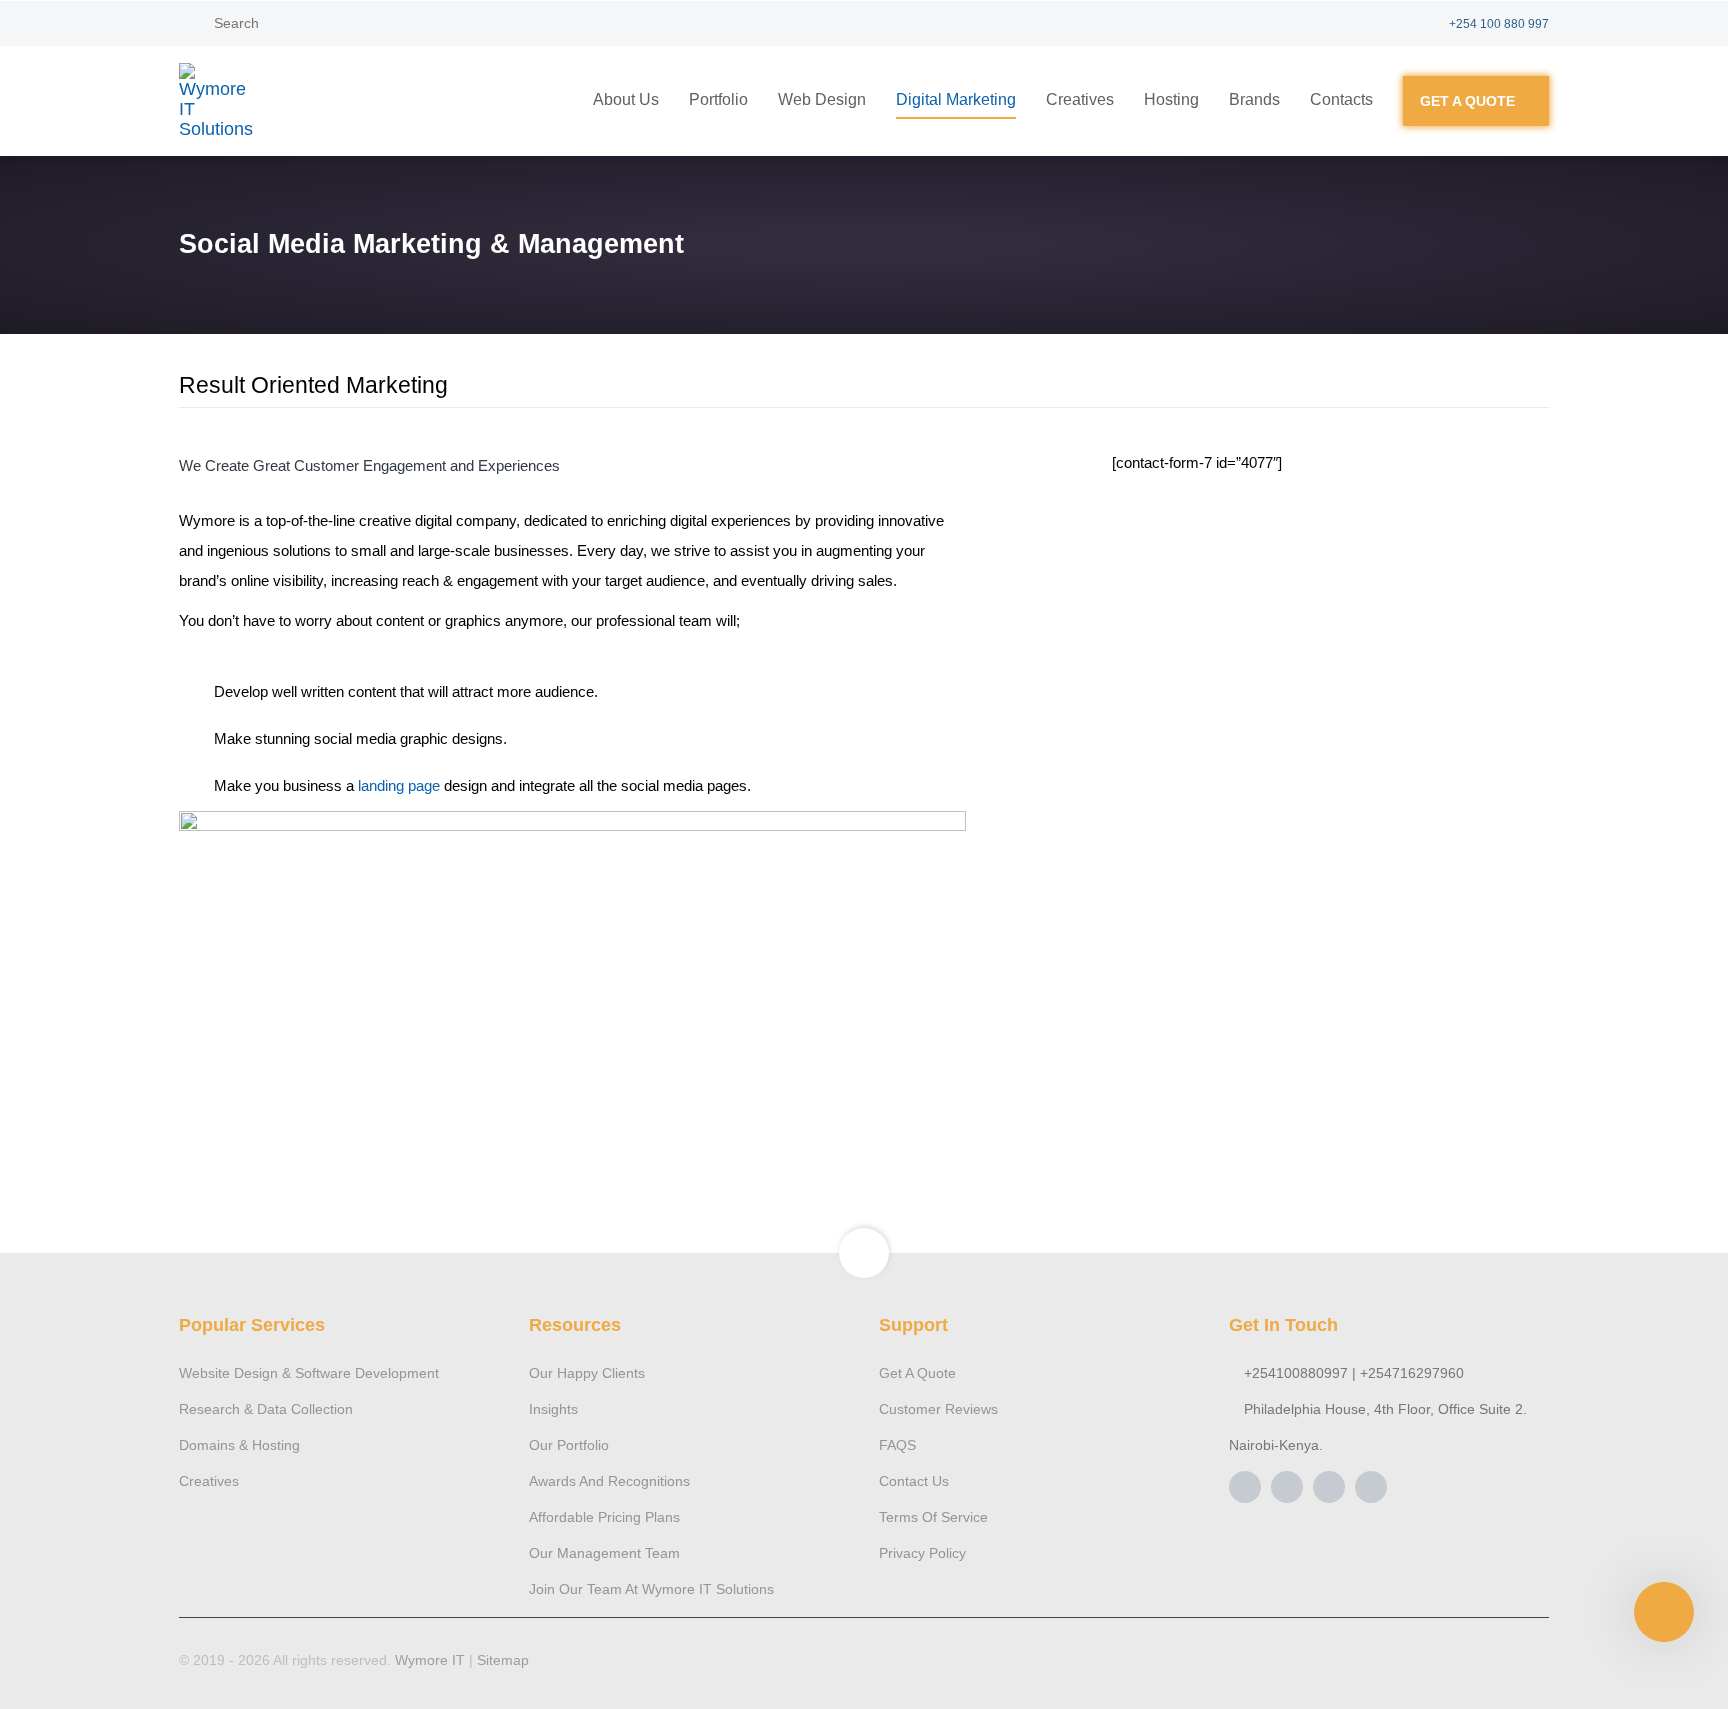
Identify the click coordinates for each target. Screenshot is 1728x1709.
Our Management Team (604, 1553)
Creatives (209, 1481)
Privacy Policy (922, 1553)
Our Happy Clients (587, 1373)
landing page (399, 785)
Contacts (1341, 99)
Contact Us (914, 1481)
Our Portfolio (569, 1445)
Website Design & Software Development (309, 1373)
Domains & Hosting (239, 1445)
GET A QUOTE (1467, 101)
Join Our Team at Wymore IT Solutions (651, 1589)
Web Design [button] (822, 99)
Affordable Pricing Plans (604, 1517)
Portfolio (718, 99)
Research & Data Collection (266, 1409)
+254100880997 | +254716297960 (1352, 1373)
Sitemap (503, 1660)
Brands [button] (1254, 99)
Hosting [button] (1171, 99)
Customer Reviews (938, 1409)
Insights (553, 1409)
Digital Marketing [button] (956, 99)
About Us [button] (626, 99)
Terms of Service (933, 1517)
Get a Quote (917, 1373)
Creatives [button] (1080, 99)
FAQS (897, 1445)
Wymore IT (432, 1660)
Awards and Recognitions (609, 1481)
